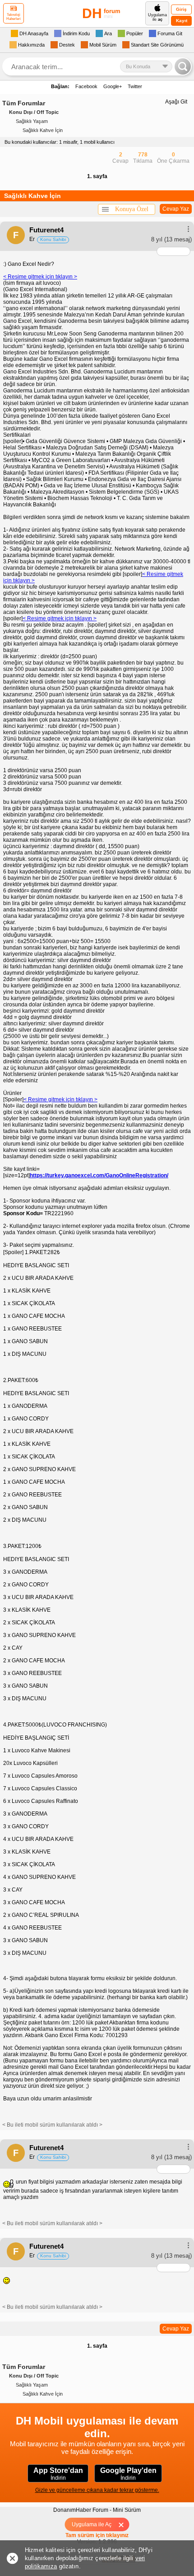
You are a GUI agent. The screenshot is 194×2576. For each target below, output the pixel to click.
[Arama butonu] (183, 66)
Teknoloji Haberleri (14, 17)
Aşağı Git (176, 102)
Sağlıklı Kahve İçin (43, 130)
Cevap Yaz (176, 209)
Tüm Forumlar (24, 103)
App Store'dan (58, 2474)
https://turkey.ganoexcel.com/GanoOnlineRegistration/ (99, 1175)
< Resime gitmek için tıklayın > (40, 277)
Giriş (181, 9)
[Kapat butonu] (124, 2524)
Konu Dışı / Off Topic (34, 112)
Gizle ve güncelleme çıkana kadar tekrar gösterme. (97, 2490)
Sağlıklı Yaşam (32, 121)
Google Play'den (128, 2474)
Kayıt (182, 21)
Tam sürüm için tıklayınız (97, 2535)
